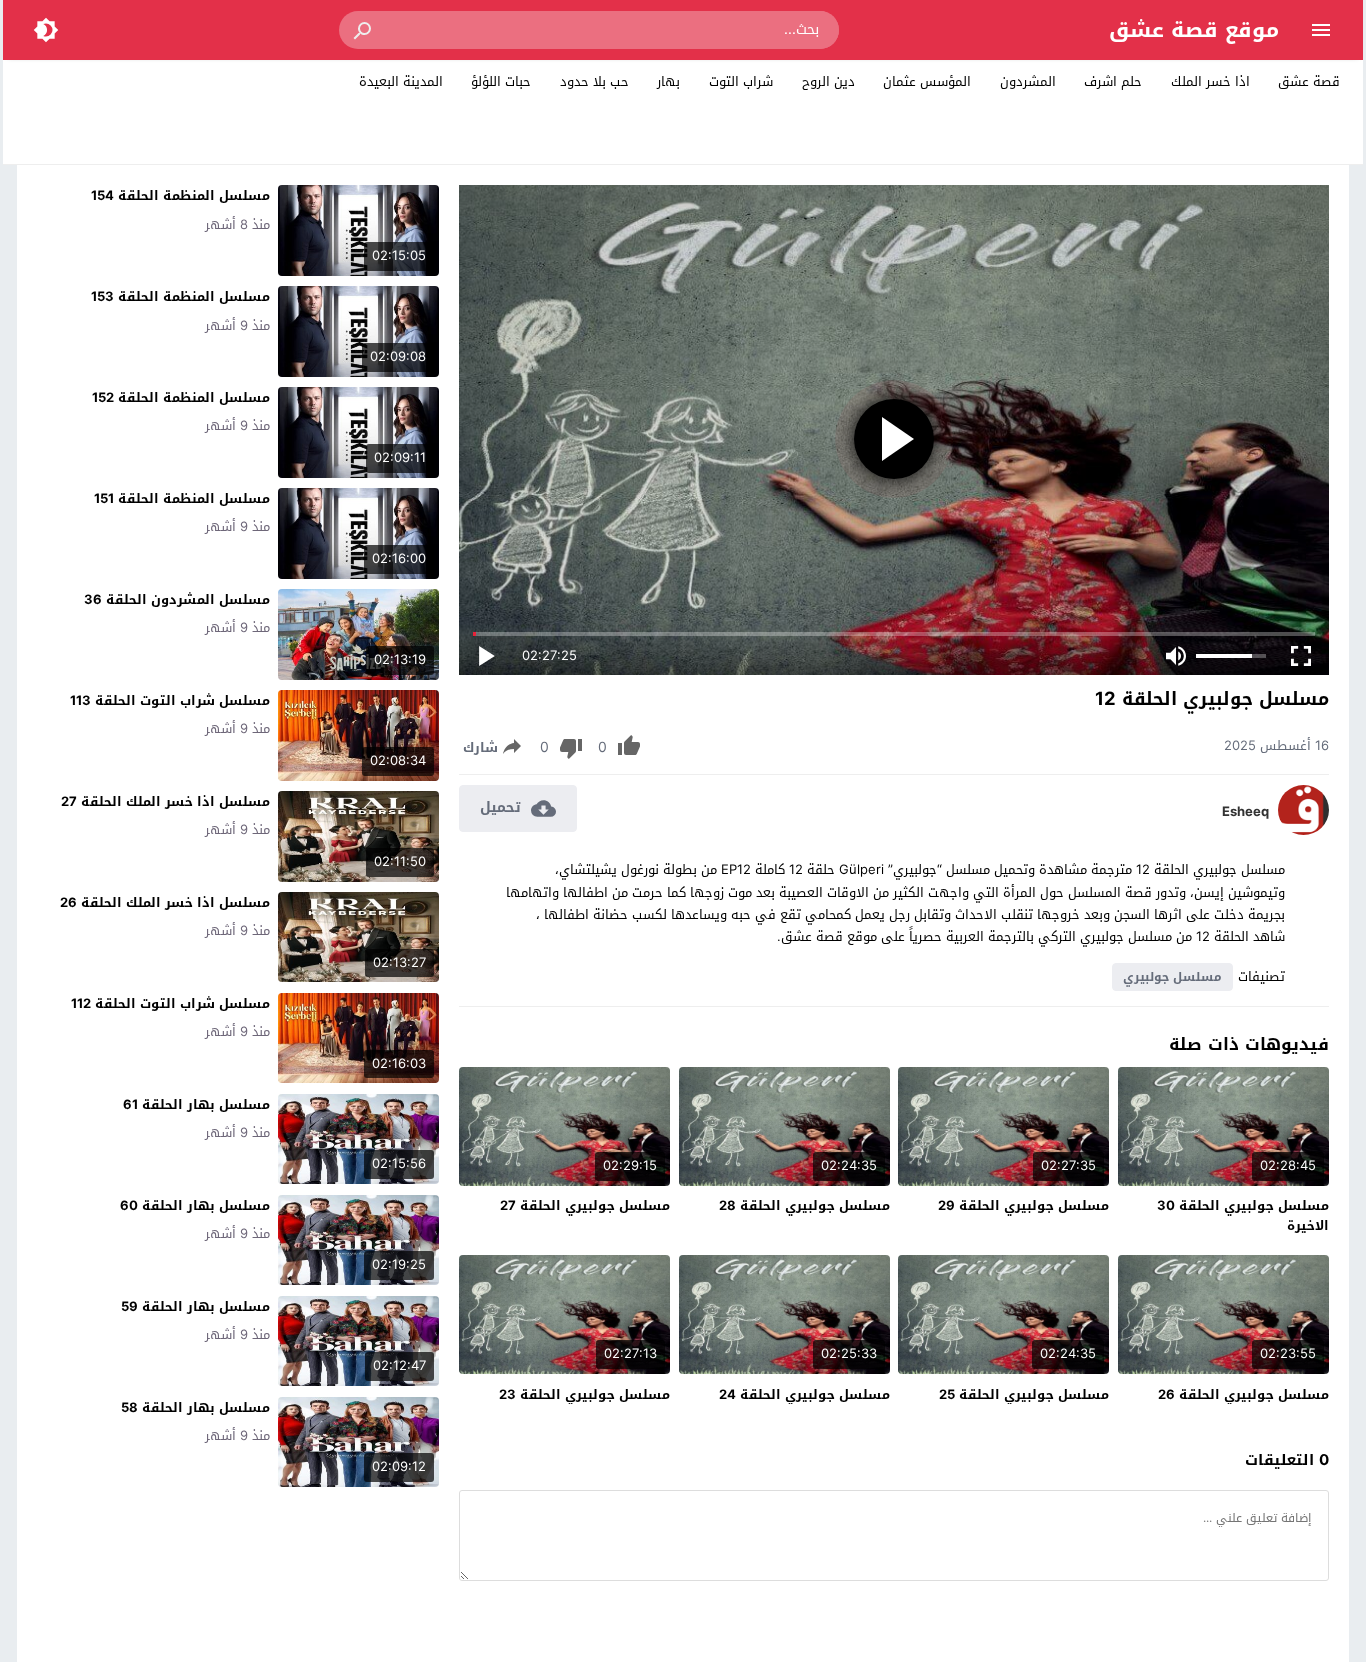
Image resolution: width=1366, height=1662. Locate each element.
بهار (668, 81)
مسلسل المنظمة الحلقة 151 (182, 498)
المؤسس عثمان (927, 81)
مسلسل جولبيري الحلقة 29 (1023, 1205)
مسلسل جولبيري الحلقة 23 (584, 1394)
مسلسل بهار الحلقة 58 (195, 1407)
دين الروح (828, 81)
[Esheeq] (1303, 830)
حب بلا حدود (594, 81)
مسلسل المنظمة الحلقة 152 (181, 397)
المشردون (1028, 81)
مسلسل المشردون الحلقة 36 (177, 599)
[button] (364, 30)
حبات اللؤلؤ (501, 81)
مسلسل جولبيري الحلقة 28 (804, 1205)
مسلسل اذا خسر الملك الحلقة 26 (165, 902)
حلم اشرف (1113, 81)
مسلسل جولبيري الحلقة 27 (585, 1205)
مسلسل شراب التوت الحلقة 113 (170, 700)
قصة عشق (1309, 81)
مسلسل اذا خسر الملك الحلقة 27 (165, 801)
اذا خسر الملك (1210, 81)
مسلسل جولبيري (1172, 977)
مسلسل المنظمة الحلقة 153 (180, 296)
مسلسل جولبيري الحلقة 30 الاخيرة (1243, 1215)
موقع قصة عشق (1194, 30)
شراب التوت (741, 81)
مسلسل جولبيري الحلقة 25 (1024, 1394)
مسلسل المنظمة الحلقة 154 (180, 195)
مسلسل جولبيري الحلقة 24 (804, 1394)
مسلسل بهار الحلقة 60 (195, 1205)
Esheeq (1245, 812)
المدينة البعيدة (401, 81)
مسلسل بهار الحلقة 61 (196, 1104)
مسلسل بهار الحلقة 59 (195, 1306)
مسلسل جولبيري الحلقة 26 (1243, 1394)
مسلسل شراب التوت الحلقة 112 (170, 1003)
